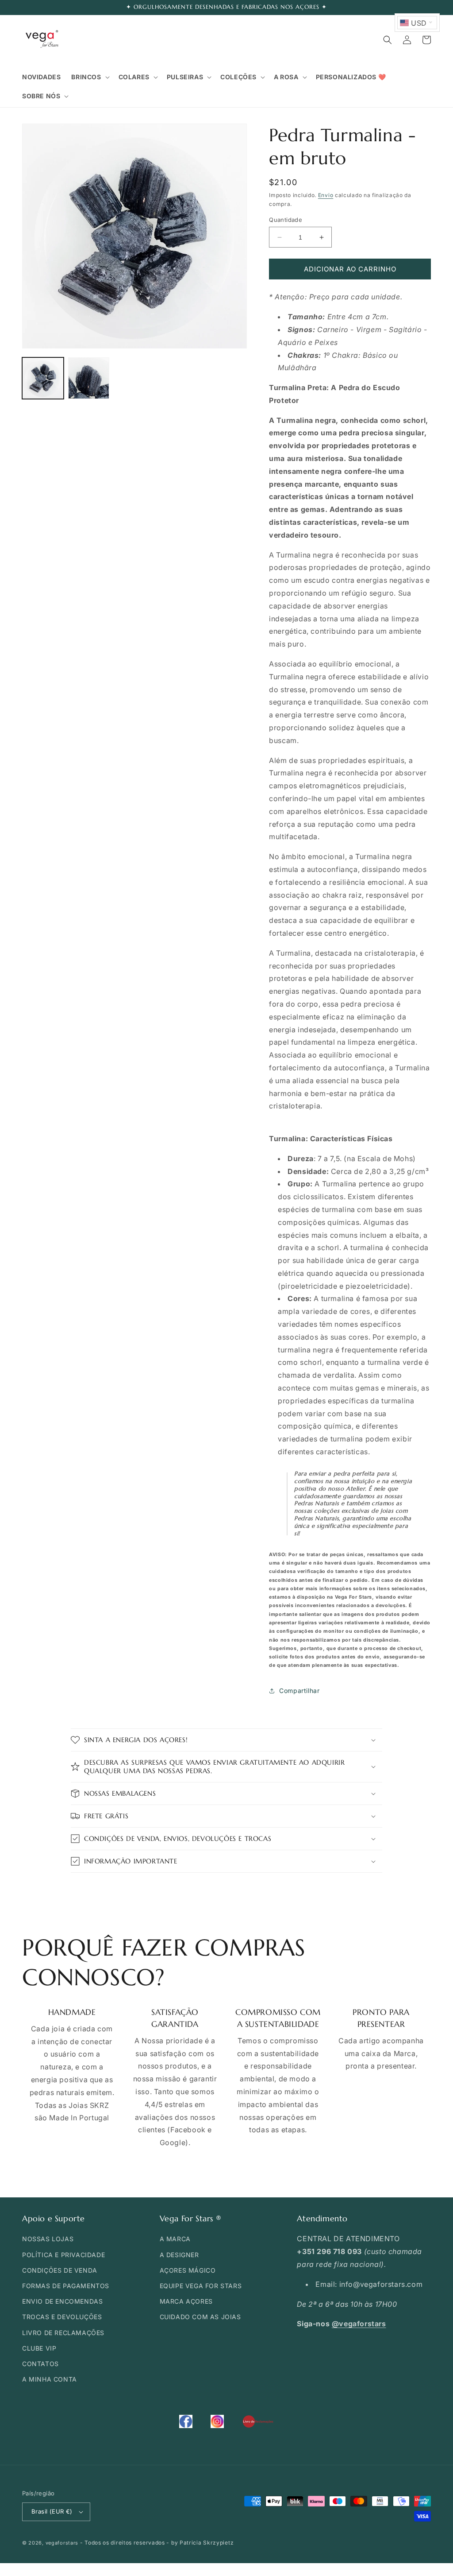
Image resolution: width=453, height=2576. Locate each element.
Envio (326, 195)
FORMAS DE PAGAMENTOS (66, 2286)
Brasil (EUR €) (52, 2511)
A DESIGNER (179, 2255)
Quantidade (286, 220)
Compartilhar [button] (299, 1691)
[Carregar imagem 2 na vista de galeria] (89, 378)
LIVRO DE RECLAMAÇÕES (63, 2333)
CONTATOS (40, 2364)
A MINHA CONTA (50, 2379)
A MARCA (175, 2239)
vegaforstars (62, 2543)
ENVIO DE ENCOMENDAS (62, 2301)
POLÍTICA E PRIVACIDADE (63, 2255)
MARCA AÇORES (186, 2301)
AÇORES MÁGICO (188, 2270)
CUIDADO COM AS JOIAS (200, 2317)
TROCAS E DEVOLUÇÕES (62, 2317)
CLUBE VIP (39, 2348)
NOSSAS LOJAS (48, 2239)
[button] (89, 77)
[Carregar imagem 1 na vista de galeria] (43, 378)
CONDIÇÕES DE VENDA (60, 2270)
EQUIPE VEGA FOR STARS (201, 2286)
